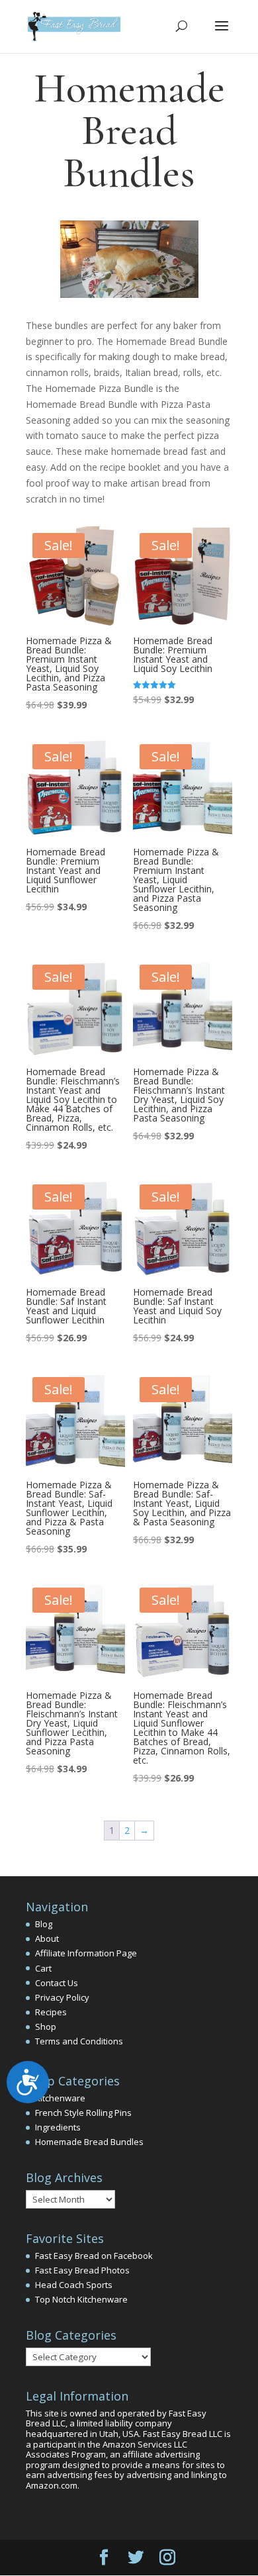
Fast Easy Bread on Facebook (94, 2256)
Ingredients (58, 2127)
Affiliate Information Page (86, 1953)
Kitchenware (60, 2098)
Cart (43, 1968)
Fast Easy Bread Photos (82, 2270)
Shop (46, 2027)
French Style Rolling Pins (83, 2113)
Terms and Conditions (79, 2041)
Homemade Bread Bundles (89, 2142)
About (47, 1938)
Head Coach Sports (74, 2285)
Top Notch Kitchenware (81, 2299)
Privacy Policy (62, 1997)
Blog (44, 1924)
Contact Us (57, 1983)
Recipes (51, 2012)
